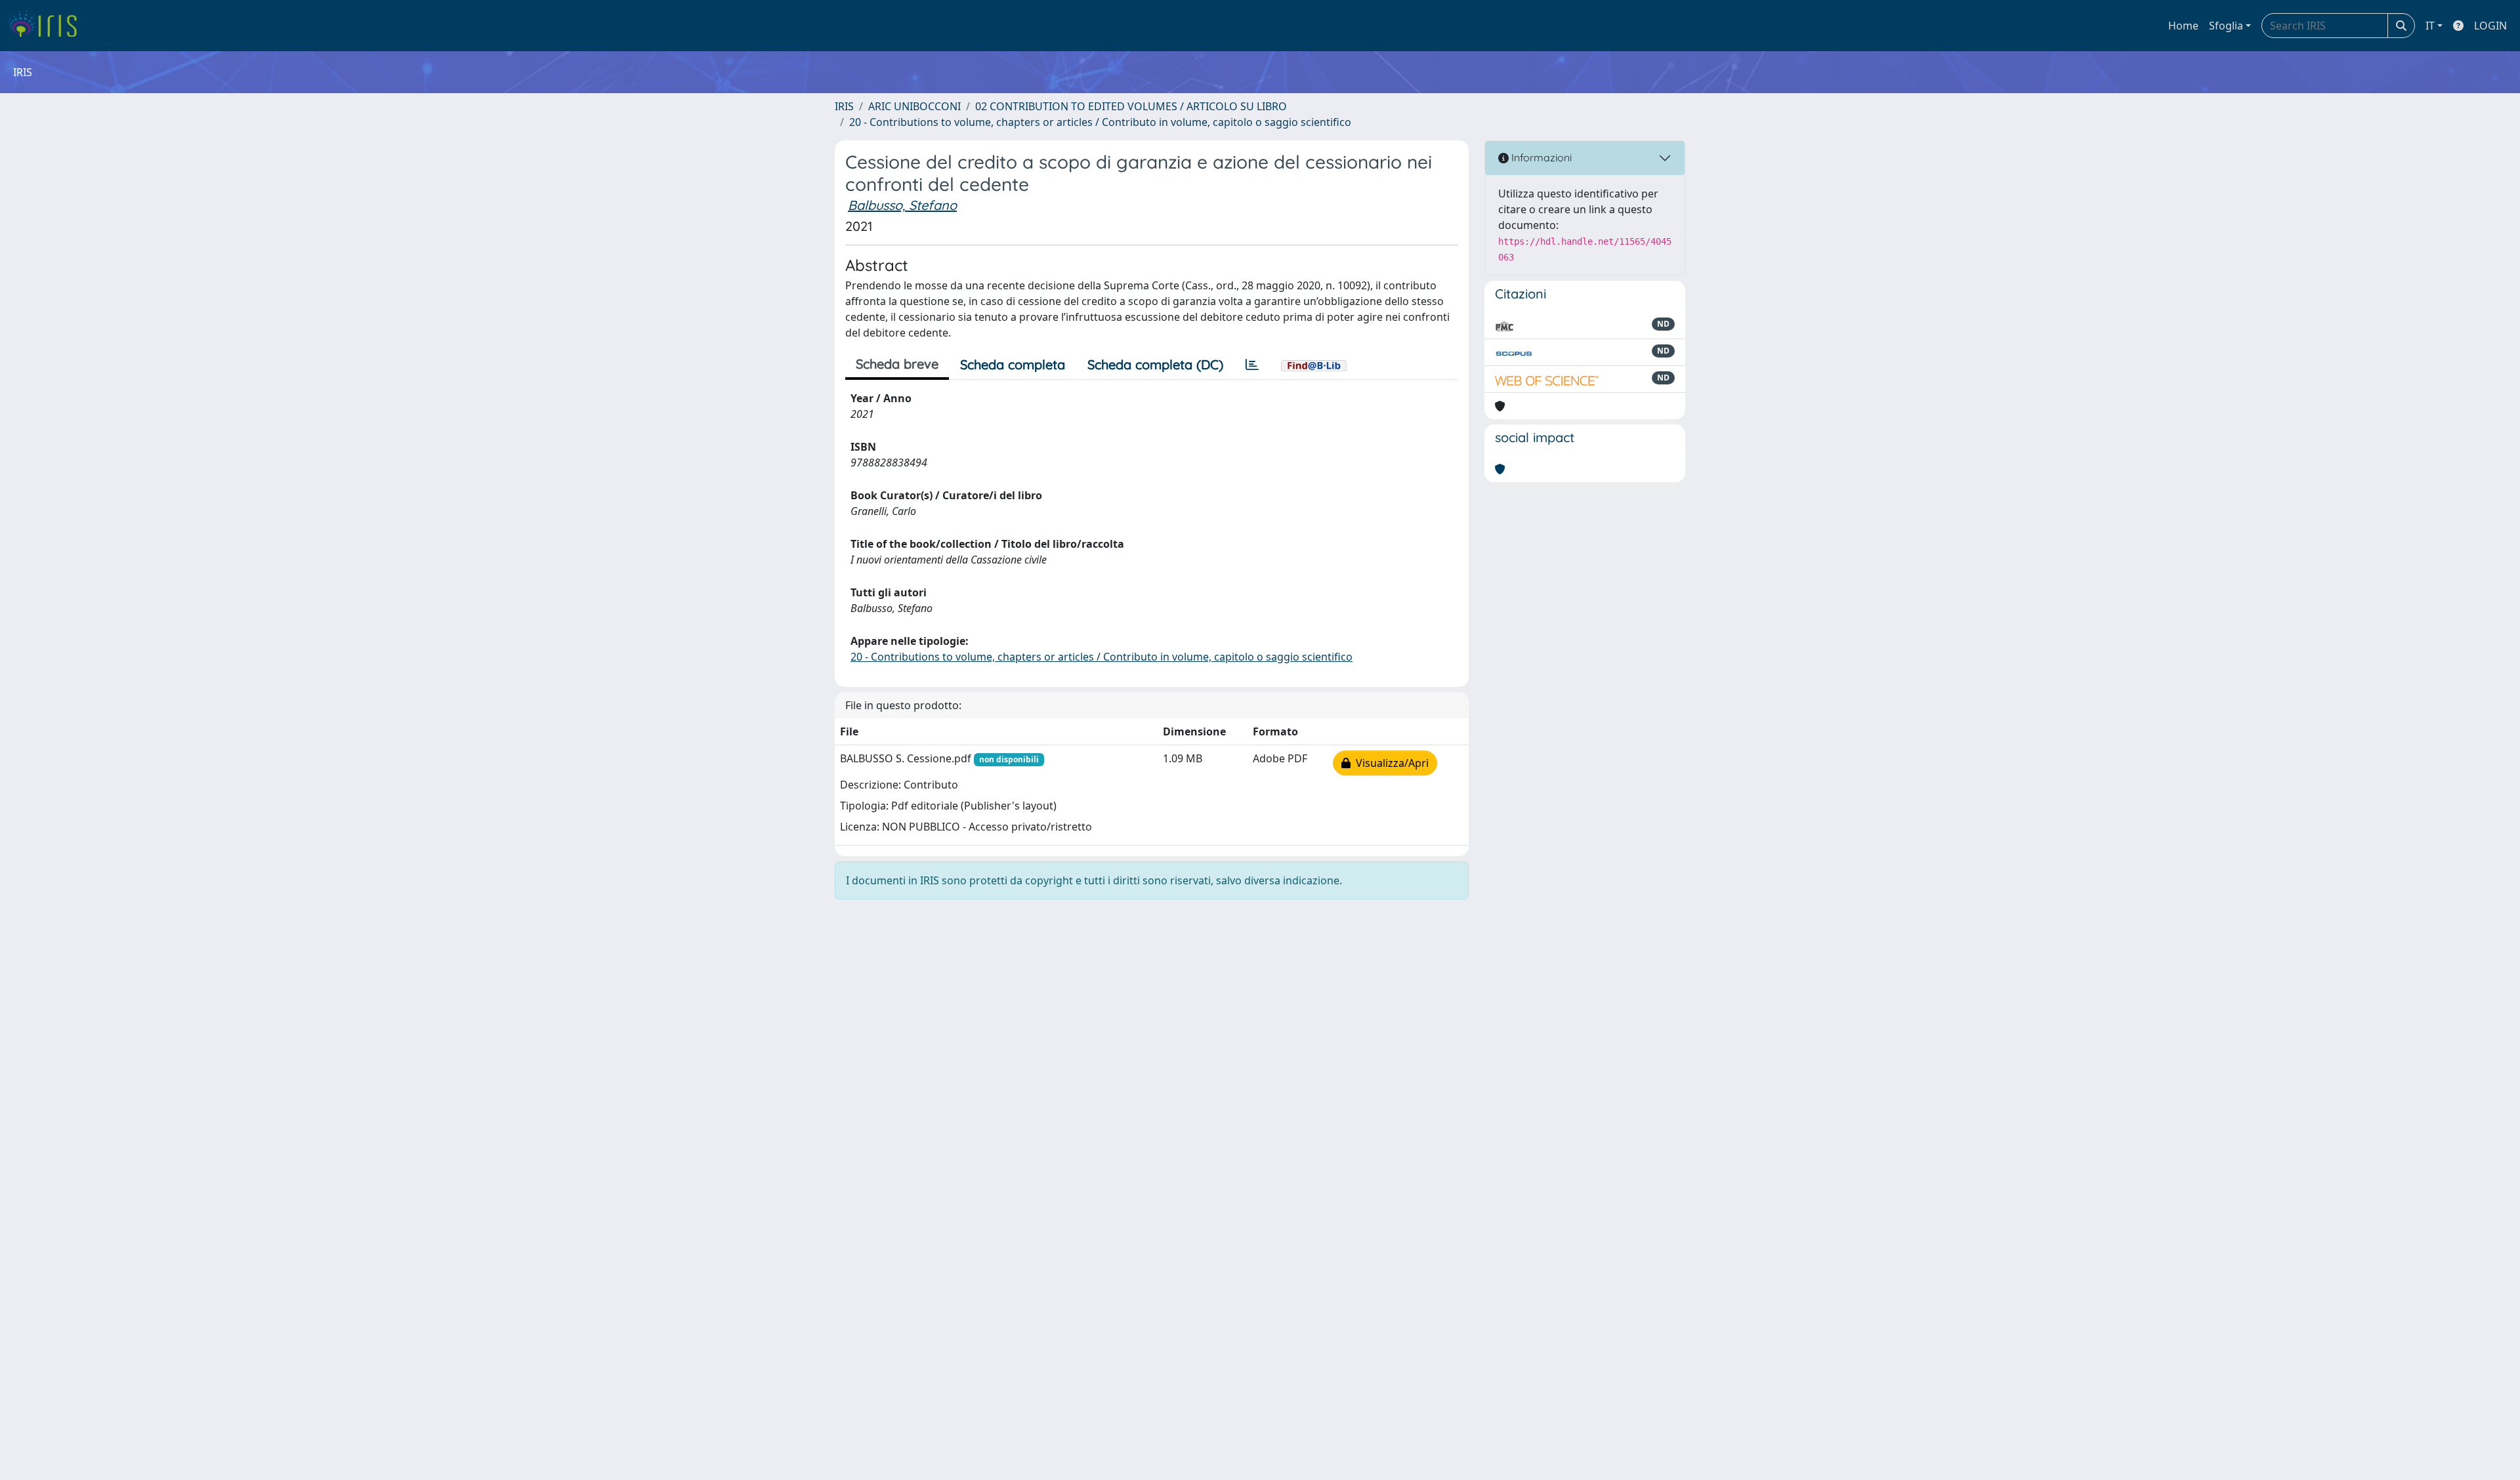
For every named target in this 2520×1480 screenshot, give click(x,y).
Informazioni (1540, 157)
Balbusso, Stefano (902, 205)
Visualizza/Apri (1390, 763)
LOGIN (2490, 26)
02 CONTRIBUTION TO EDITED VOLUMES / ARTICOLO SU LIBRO (1131, 106)
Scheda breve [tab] (897, 364)
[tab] (1252, 365)
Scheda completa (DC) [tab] (1155, 364)
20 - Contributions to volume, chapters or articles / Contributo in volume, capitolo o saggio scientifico (1100, 122)
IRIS (844, 106)
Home (2183, 26)
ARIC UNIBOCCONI (914, 106)
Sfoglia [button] (2226, 26)
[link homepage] (48, 26)
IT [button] (2430, 26)
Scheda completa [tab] (1013, 364)
